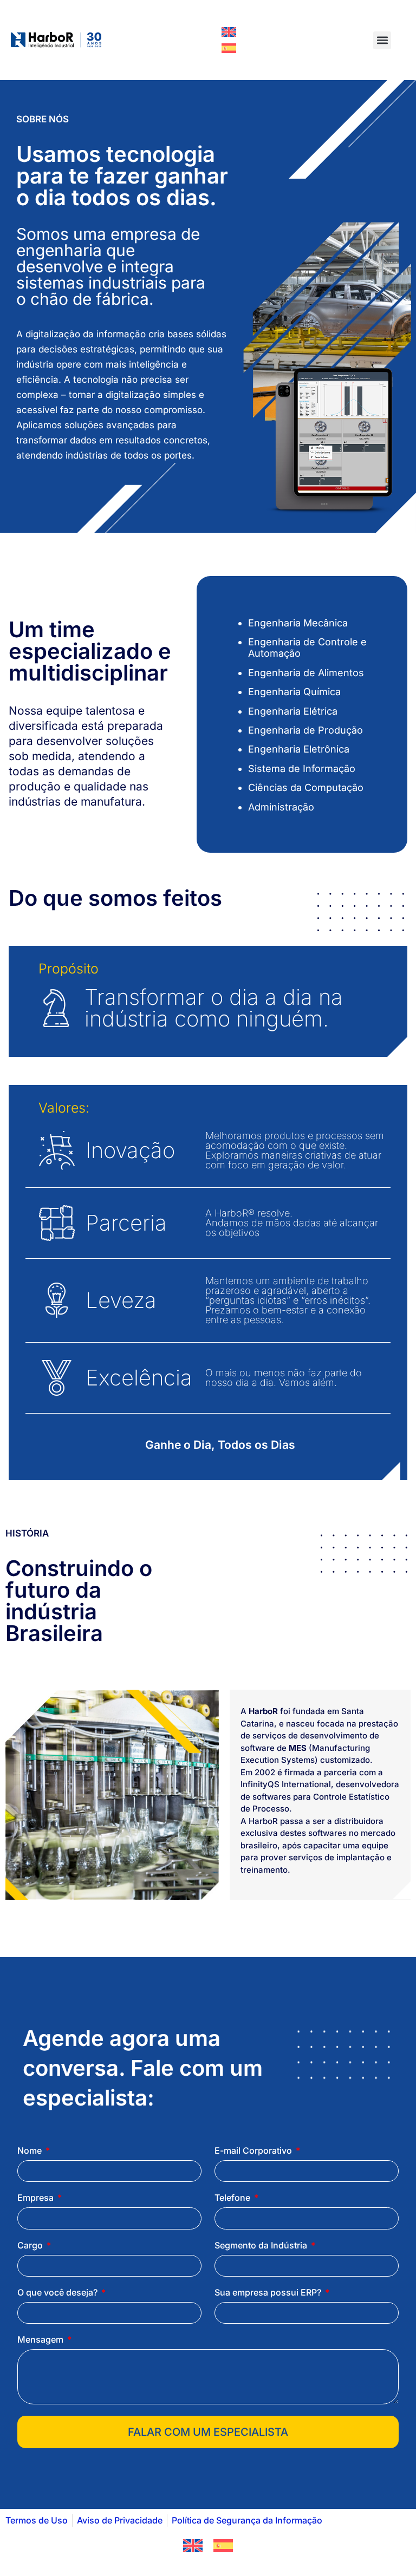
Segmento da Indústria (262, 2246)
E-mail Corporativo (254, 2151)
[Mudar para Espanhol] (229, 48)
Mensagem (41, 2340)
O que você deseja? (58, 2293)
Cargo (31, 2246)
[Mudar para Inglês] (229, 32)
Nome (31, 2151)
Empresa (37, 2198)
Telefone (233, 2198)
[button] (382, 40)
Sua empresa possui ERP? (269, 2293)
